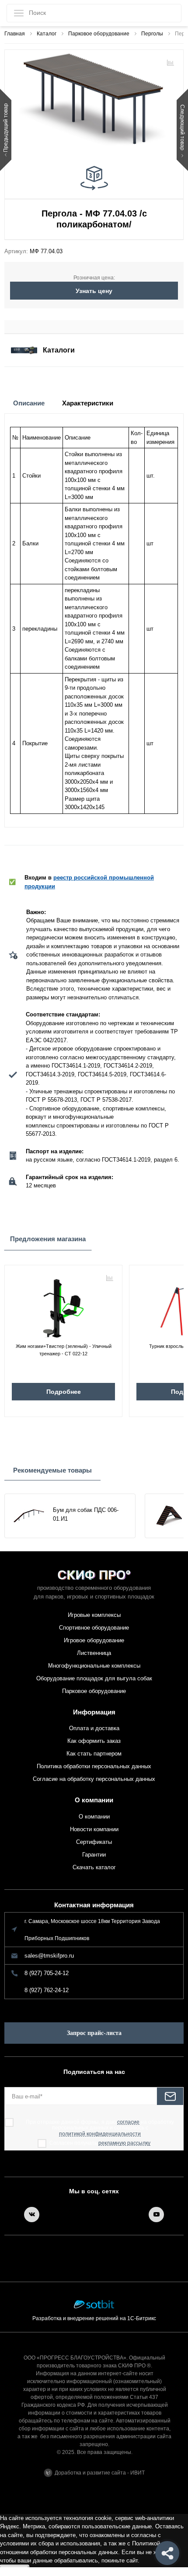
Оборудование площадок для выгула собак (94, 1678)
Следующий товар (182, 128)
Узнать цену (94, 291)
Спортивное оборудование (94, 1628)
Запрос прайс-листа (94, 2033)
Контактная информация (94, 1905)
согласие (128, 2122)
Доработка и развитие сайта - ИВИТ (100, 2473)
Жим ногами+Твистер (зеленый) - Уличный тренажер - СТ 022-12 (64, 1350)
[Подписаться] (170, 2096)
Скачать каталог (94, 1867)
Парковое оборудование (94, 1691)
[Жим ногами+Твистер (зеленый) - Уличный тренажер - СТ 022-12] (63, 1305)
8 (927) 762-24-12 (47, 1990)
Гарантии (94, 1855)
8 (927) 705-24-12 (47, 1973)
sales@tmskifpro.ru (49, 1956)
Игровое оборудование (94, 1640)
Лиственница (94, 1653)
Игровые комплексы (94, 1615)
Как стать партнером (94, 1754)
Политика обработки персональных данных (94, 1766)
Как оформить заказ (94, 1741)
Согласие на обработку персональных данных (94, 1779)
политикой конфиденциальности (100, 2134)
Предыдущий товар (6, 128)
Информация (94, 1712)
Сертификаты (94, 1842)
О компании (94, 1800)
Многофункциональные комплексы (94, 1666)
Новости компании (94, 1829)
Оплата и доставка (94, 1728)
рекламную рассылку (124, 2143)
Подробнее (64, 1392)
